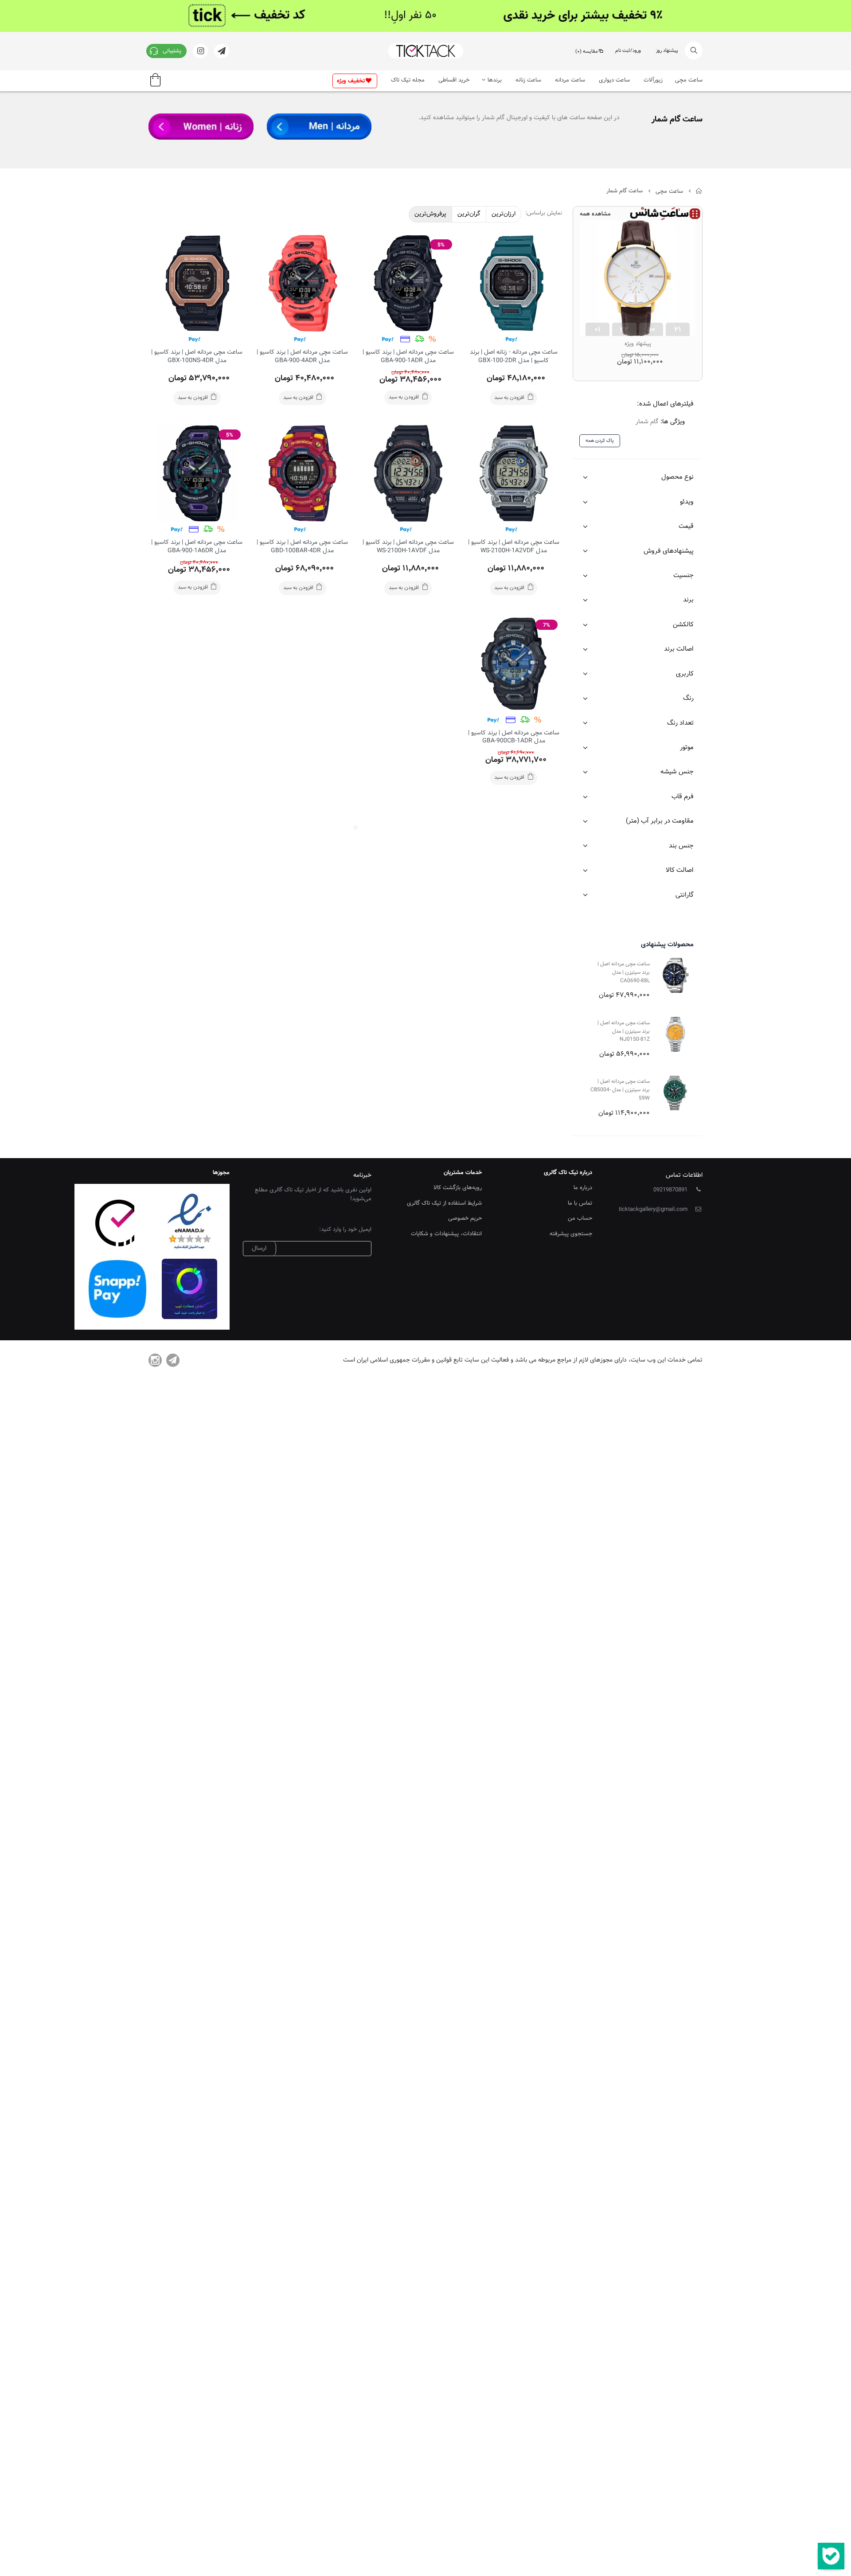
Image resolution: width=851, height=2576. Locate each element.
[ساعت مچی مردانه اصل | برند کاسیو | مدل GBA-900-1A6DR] (197, 473)
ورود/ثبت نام (628, 51)
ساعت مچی (689, 80)
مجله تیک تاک (408, 80)
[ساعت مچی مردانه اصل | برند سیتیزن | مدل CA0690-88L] (675, 975)
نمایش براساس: (544, 213)
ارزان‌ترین (504, 214)
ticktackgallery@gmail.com (653, 1210)
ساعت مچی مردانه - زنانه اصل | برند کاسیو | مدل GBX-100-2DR (514, 357)
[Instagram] (155, 1360)
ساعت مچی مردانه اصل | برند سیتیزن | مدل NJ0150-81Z (624, 1031)
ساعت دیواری (614, 80)
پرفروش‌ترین (430, 214)
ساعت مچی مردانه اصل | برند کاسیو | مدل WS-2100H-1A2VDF (514, 547)
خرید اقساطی (454, 80)
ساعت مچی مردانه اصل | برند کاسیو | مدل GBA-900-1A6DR (197, 547)
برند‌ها (495, 80)
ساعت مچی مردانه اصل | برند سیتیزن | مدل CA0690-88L (624, 972)
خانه (699, 191)
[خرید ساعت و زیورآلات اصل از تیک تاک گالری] (425, 51)
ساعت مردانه (570, 80)
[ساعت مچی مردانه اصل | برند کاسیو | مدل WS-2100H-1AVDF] (408, 473)
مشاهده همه (595, 214)
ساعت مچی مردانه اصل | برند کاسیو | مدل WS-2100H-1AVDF (408, 547)
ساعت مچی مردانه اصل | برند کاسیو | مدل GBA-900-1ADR (408, 357)
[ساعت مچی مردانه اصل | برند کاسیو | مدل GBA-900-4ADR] (302, 283)
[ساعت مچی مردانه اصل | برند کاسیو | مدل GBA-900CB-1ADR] (514, 664)
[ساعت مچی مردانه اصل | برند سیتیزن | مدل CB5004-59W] (675, 1093)
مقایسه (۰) (587, 52)
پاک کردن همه (600, 441)
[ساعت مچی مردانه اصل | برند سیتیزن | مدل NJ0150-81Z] (675, 1034)
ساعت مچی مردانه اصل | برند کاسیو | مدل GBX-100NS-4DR (197, 357)
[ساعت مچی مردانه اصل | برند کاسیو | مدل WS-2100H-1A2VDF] (514, 473)
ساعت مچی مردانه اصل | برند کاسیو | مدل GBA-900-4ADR (302, 357)
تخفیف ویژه (351, 81)
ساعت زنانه (528, 80)
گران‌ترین (469, 214)
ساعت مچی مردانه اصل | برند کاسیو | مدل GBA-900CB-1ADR (514, 737)
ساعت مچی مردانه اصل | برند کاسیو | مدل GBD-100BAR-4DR (302, 547)
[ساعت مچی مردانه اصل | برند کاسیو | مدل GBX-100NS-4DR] (197, 283)
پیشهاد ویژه (638, 344)
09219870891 (670, 1190)
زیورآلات (653, 80)
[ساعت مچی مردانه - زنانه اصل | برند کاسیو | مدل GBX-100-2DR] (514, 283)
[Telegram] (173, 1360)
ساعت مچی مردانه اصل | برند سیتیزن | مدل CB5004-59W (620, 1090)
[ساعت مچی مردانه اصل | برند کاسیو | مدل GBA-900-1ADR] (408, 283)
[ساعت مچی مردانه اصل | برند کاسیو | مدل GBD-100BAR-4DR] (302, 473)
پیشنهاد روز (667, 51)
